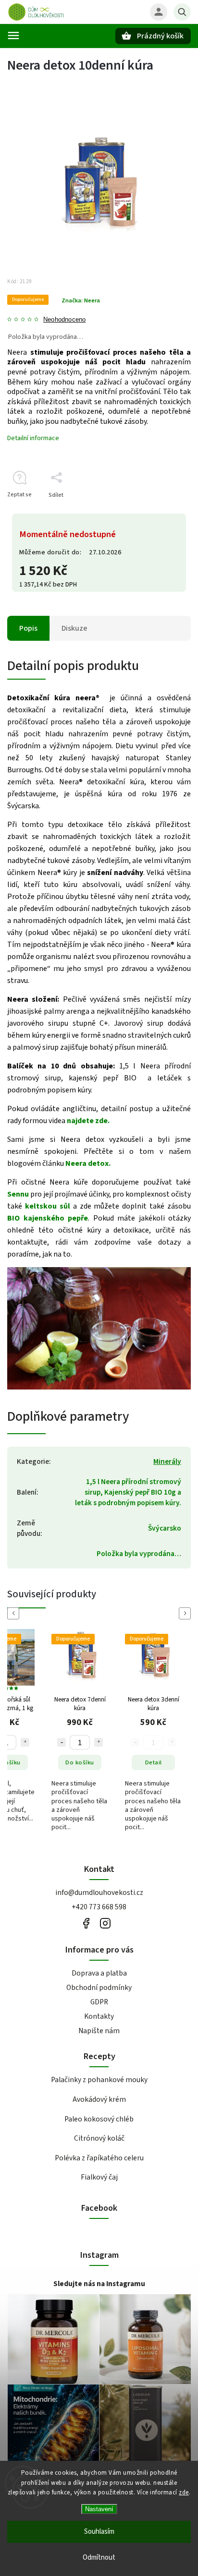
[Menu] (13, 36)
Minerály (167, 1462)
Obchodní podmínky (99, 1988)
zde (184, 2492)
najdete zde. (88, 1121)
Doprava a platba (99, 1973)
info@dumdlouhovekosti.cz (99, 1893)
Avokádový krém (99, 2099)
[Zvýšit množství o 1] (25, 1742)
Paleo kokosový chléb (99, 2119)
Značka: (81, 300)
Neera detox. (88, 1163)
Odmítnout (99, 2558)
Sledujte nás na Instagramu (99, 2284)
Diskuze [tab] (74, 628)
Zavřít (161, 512)
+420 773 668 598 (99, 1907)
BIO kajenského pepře (48, 1218)
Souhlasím (99, 2532)
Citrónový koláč (99, 2138)
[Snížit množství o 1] (62, 1742)
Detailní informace (33, 438)
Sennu (18, 1194)
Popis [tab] (28, 628)
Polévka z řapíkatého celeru (99, 2158)
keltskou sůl (48, 1206)
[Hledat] (182, 12)
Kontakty (99, 2016)
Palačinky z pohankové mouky (99, 2080)
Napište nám (99, 2031)
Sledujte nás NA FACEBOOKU (86, 1923)
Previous (15, 1613)
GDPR (99, 2002)
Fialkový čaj (99, 2177)
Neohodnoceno (64, 320)
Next (186, 1613)
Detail (154, 1762)
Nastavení (99, 2509)
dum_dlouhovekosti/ (105, 1923)
